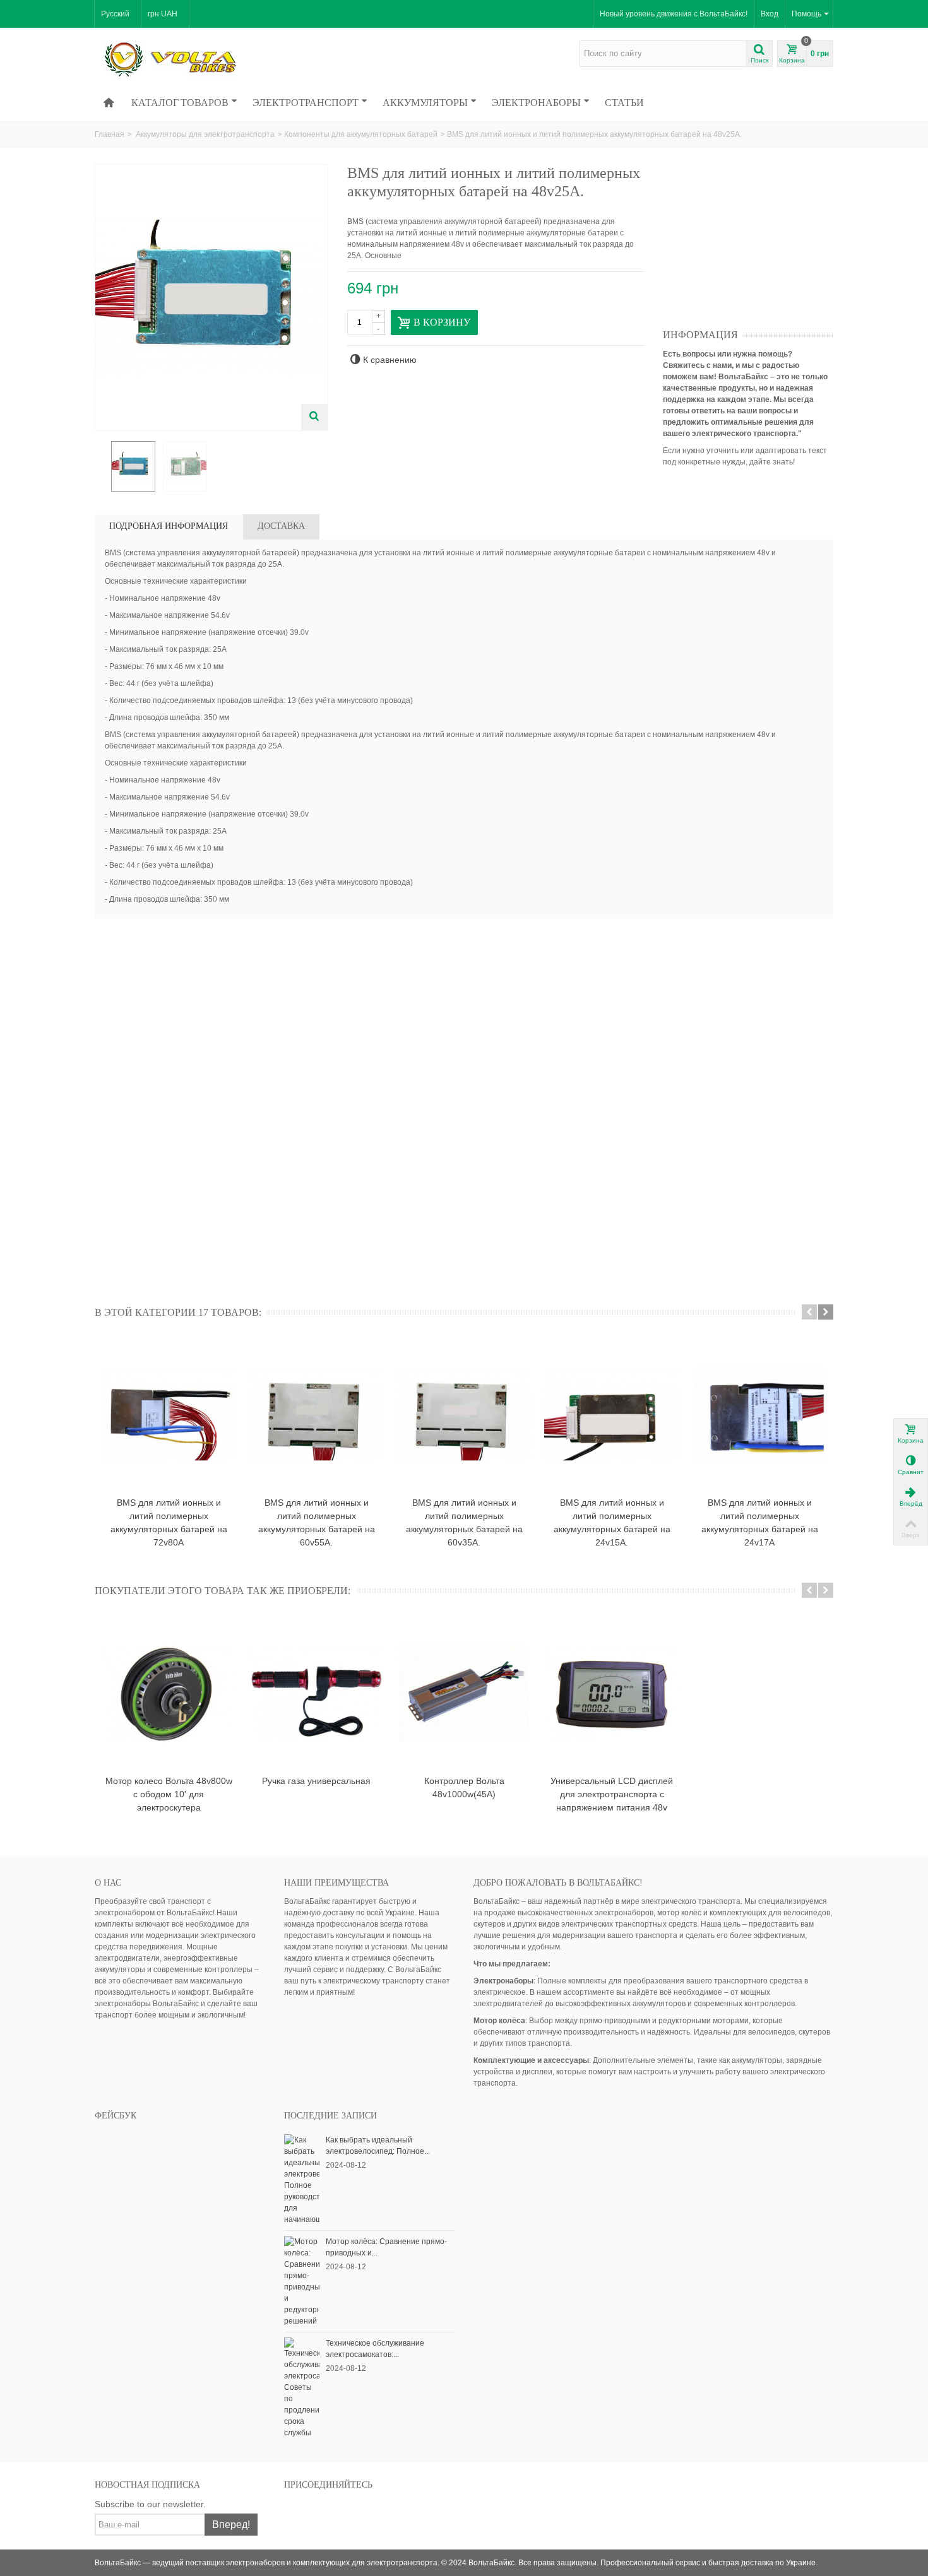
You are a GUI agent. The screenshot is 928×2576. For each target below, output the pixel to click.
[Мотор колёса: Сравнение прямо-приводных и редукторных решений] (302, 2281)
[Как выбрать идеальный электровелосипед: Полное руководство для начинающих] (302, 2179)
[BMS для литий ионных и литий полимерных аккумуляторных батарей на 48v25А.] (133, 466)
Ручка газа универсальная (316, 1781)
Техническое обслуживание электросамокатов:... (375, 2349)
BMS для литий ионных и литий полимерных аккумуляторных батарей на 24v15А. (612, 1522)
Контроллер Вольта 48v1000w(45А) (464, 1787)
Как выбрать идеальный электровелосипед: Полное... (378, 2146)
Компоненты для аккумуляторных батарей (361, 134)
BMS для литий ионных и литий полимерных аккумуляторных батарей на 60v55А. (317, 1522)
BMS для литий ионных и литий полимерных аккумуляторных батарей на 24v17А (760, 1522)
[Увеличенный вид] (314, 417)
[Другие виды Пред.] (101, 467)
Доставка (281, 526)
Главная (110, 134)
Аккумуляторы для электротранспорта (205, 134)
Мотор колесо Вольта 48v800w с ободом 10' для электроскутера (169, 1794)
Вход (770, 14)
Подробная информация (169, 526)
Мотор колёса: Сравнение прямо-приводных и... (386, 2247)
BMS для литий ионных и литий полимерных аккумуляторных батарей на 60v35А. (464, 1522)
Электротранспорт (306, 102)
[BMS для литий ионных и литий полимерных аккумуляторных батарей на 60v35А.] (464, 1415)
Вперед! (231, 2525)
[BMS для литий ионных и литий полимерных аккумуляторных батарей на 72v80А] (169, 1415)
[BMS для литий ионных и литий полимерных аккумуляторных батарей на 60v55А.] (316, 1415)
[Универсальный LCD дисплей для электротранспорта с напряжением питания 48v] (612, 1694)
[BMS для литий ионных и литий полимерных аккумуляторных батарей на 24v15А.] (612, 1415)
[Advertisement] (758, 243)
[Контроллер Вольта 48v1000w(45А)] (464, 1694)
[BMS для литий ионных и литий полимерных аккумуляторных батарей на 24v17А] (759, 1415)
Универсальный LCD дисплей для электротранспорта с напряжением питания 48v (612, 1794)
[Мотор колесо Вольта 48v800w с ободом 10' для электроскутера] (169, 1694)
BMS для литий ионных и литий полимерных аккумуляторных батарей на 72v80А (169, 1522)
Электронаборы (536, 102)
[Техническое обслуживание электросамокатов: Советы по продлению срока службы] (302, 2387)
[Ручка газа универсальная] (316, 1694)
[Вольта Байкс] (189, 59)
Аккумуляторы (425, 102)
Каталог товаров (180, 102)
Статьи (624, 102)
